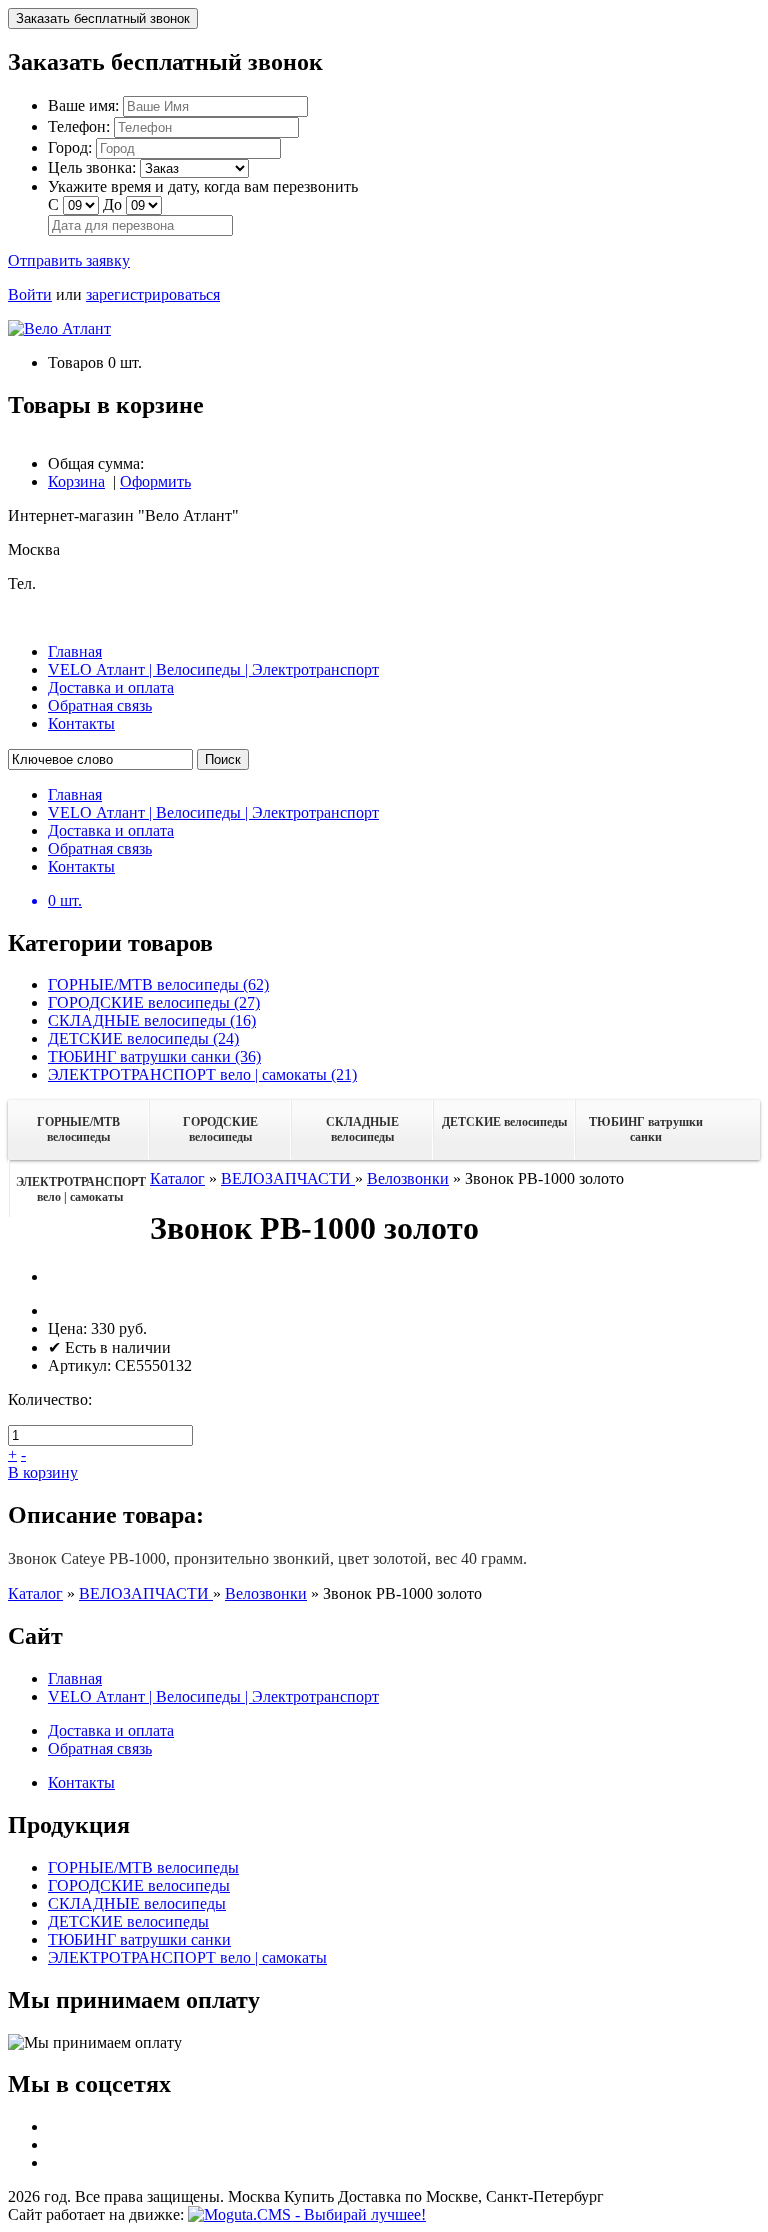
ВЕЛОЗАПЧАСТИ (288, 1178)
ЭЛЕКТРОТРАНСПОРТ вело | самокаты (81, 1189)
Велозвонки (408, 1178)
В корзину (43, 1472)
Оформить (155, 481)
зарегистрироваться (153, 294)
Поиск (223, 759)
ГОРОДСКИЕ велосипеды (220, 1129)
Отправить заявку (69, 260)
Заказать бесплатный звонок (103, 18)
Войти (30, 294)
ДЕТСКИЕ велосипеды (504, 1122)
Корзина (76, 481)
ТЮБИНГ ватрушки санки (646, 1129)
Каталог (177, 1178)
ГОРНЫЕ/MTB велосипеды (78, 1129)
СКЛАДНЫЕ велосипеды (362, 1129)
